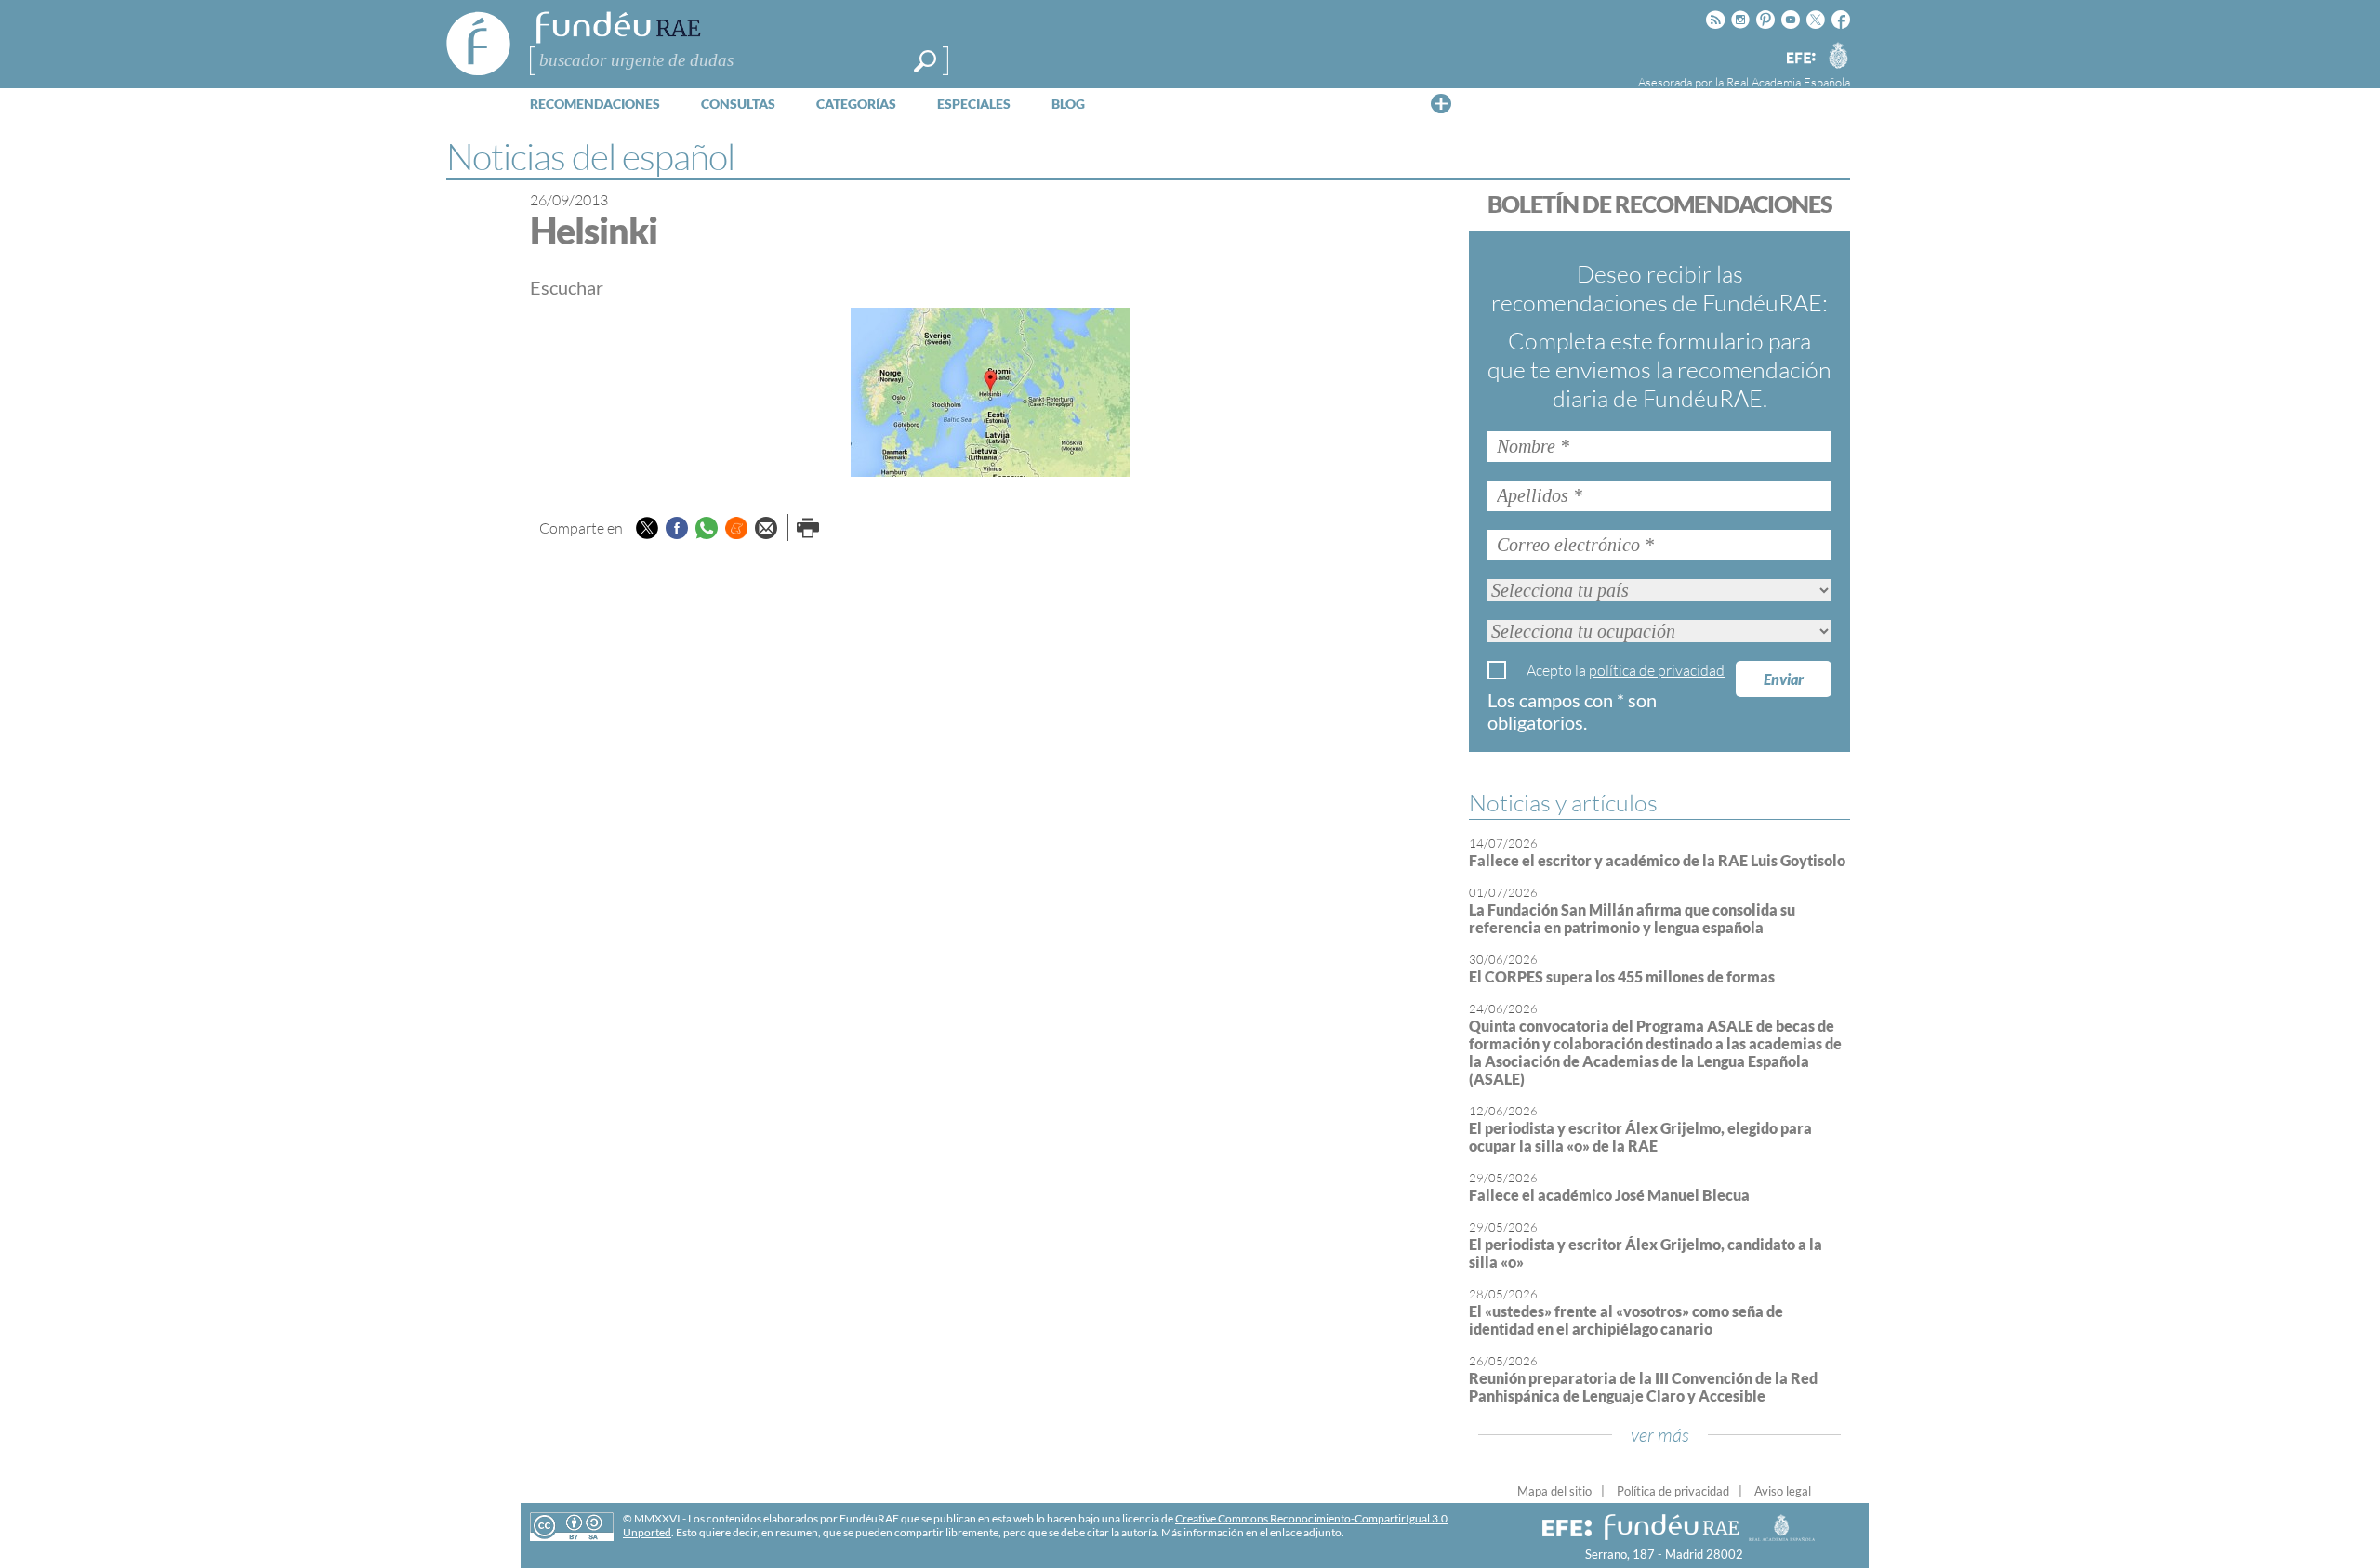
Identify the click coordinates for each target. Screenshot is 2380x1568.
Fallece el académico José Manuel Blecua (1609, 1195)
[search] (925, 61)
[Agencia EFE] (1800, 59)
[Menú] (1441, 103)
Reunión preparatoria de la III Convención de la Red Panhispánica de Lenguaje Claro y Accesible (1643, 1387)
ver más (1660, 1435)
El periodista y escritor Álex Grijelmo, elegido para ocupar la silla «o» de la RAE (1640, 1137)
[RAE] (1838, 55)
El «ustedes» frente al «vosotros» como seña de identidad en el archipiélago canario (1626, 1320)
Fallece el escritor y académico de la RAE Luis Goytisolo (1657, 860)
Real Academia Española (1788, 82)
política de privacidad (1657, 670)
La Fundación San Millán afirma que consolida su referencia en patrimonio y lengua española (1632, 918)
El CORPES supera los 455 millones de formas (1622, 976)
